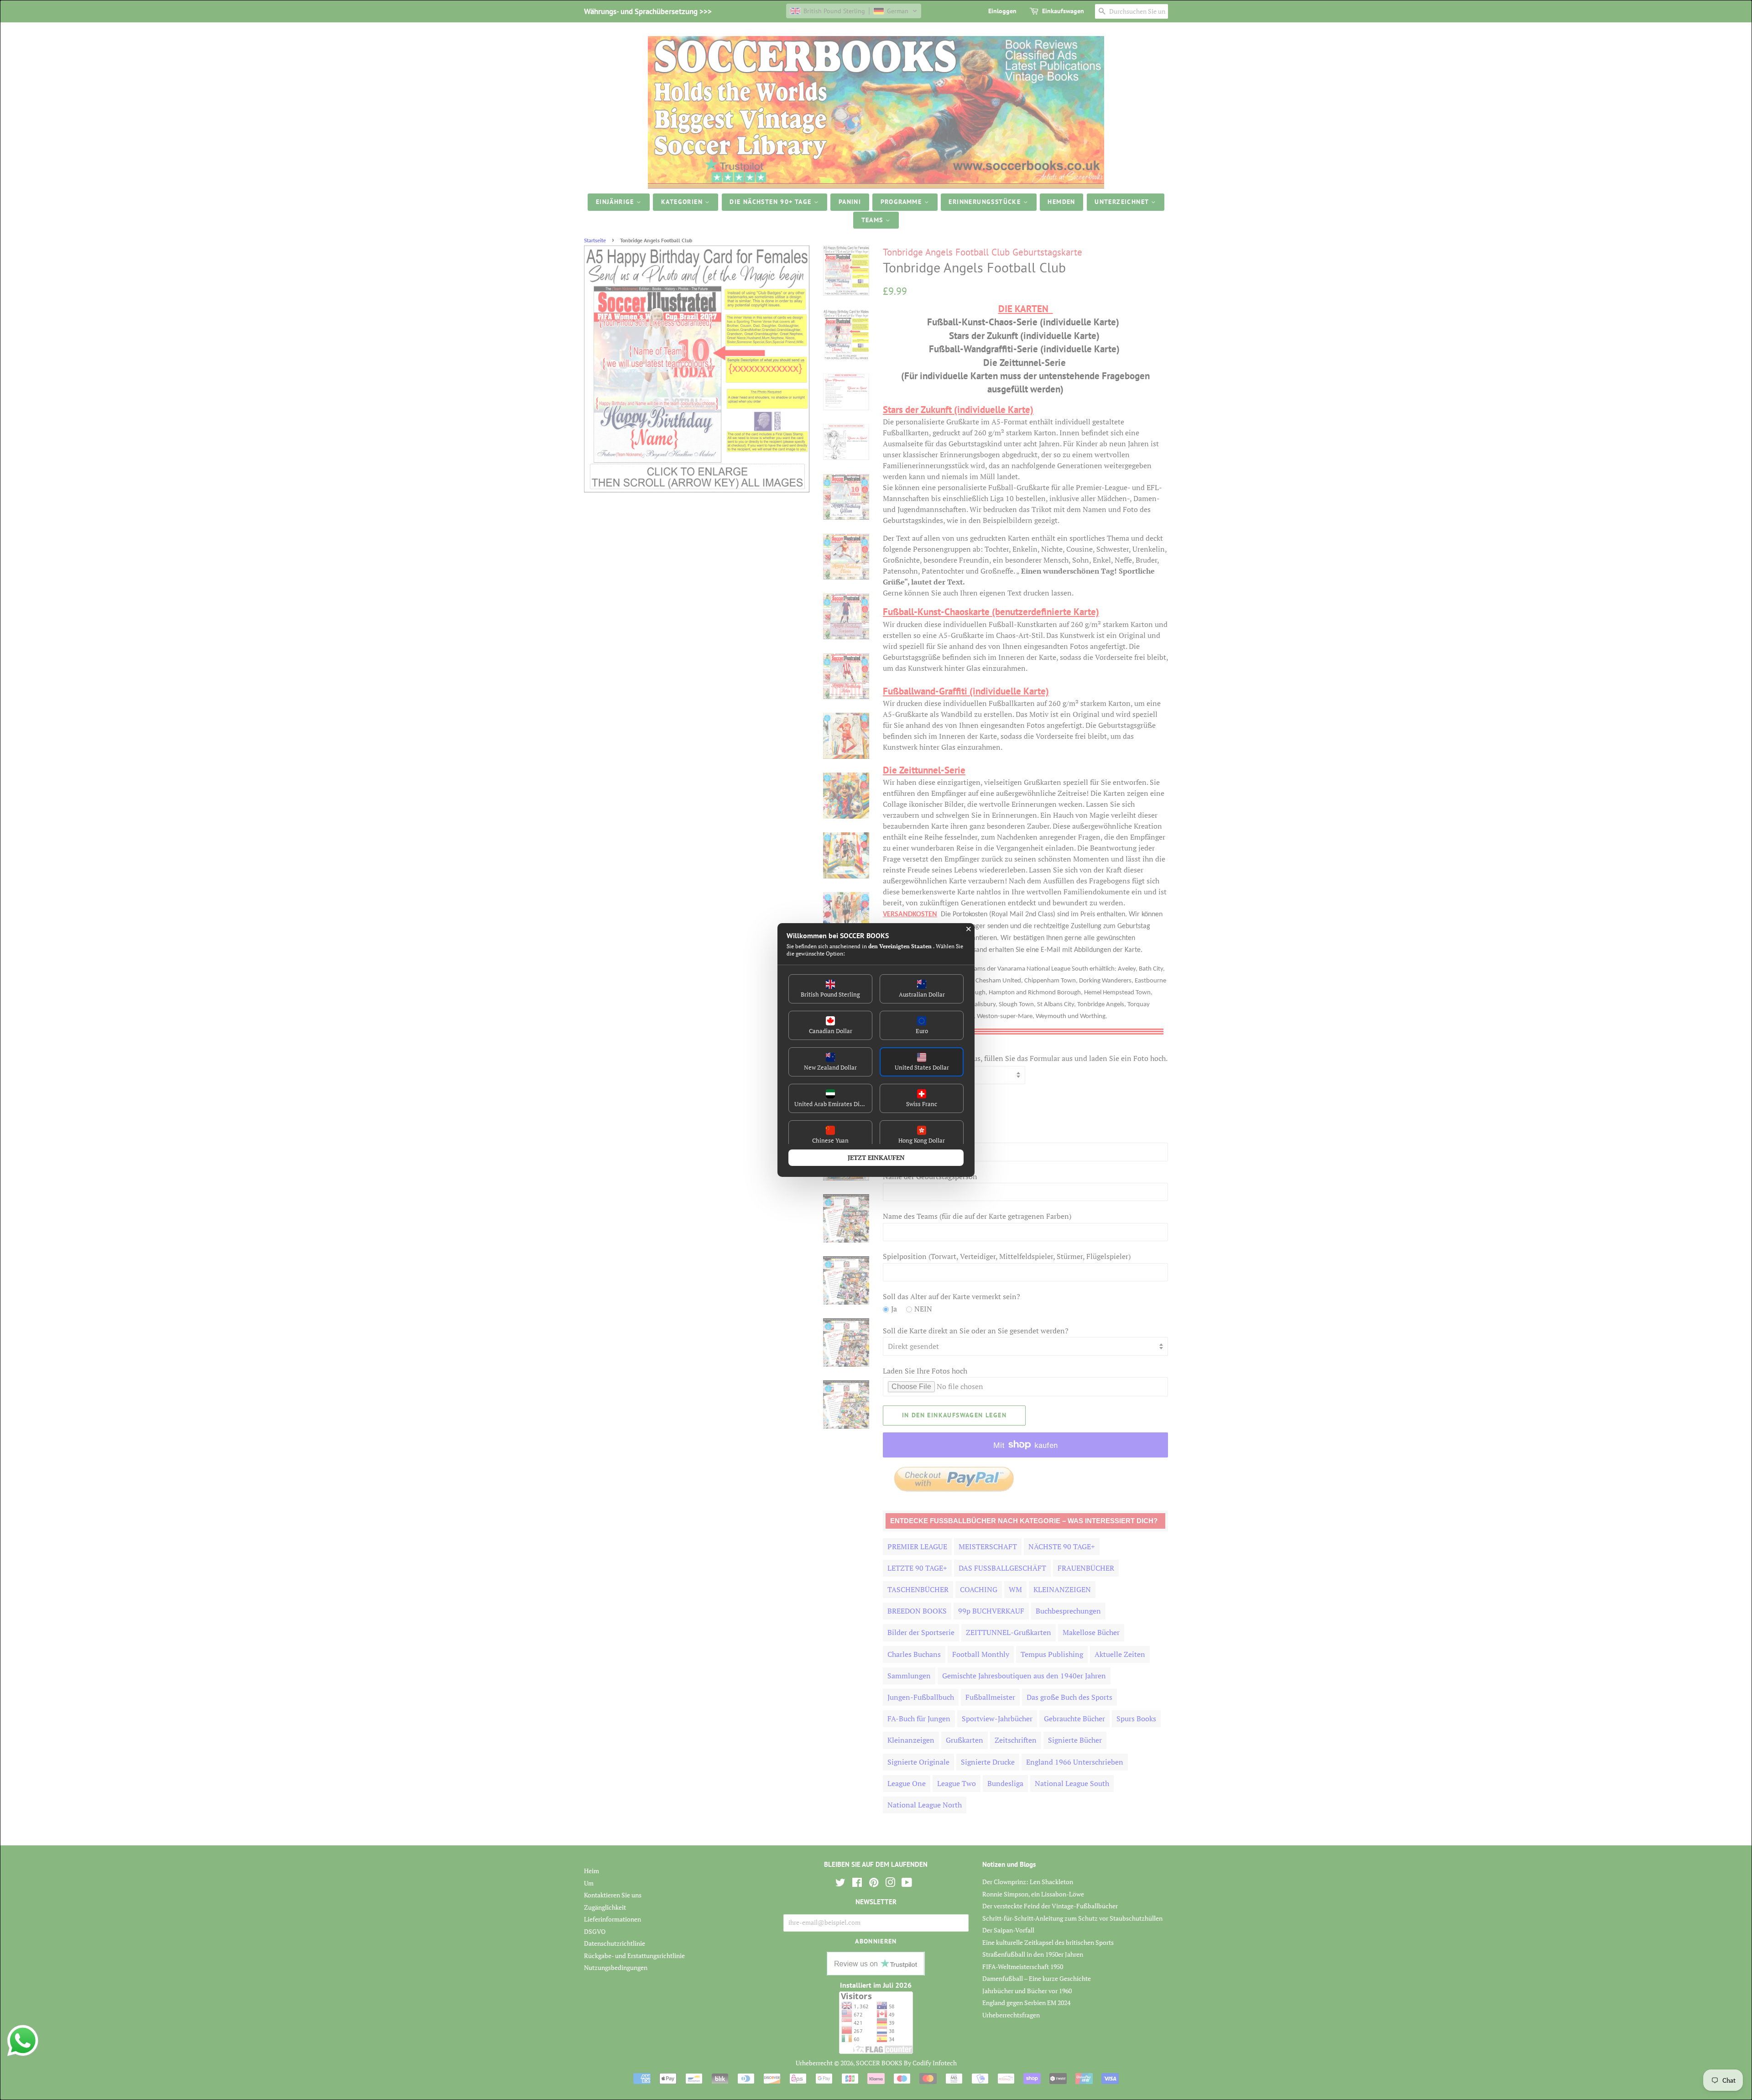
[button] (830, 989)
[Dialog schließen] (969, 929)
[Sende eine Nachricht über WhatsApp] (23, 2041)
